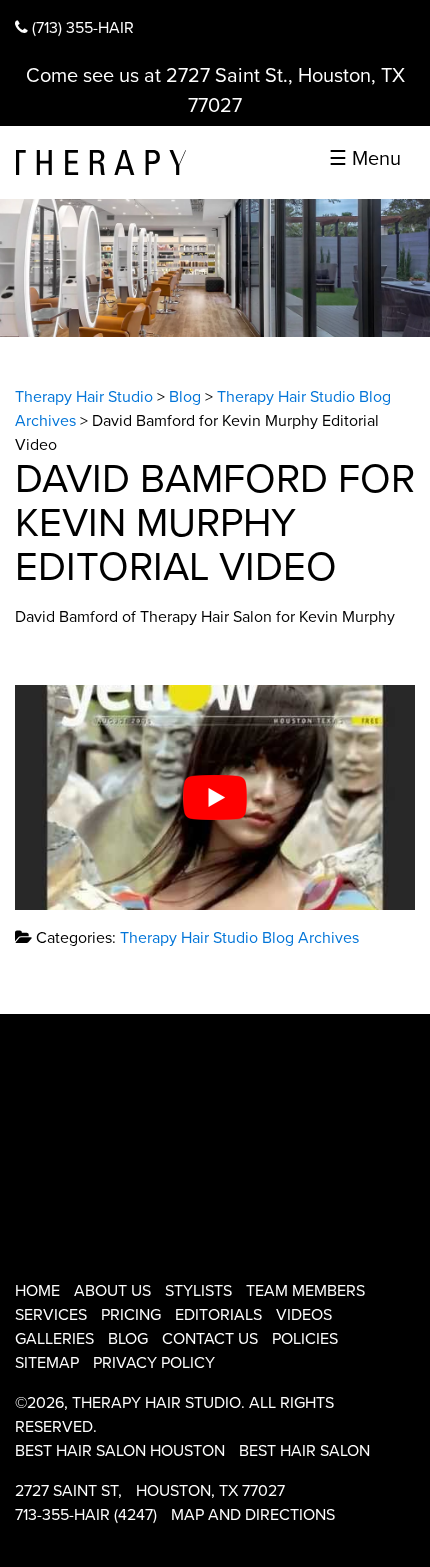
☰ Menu (365, 159)
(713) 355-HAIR (81, 28)
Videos (304, 1315)
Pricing (131, 1315)
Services (51, 1315)
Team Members (305, 1291)
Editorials (218, 1315)
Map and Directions (253, 1515)
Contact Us (210, 1339)
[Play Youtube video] (215, 797)
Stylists (198, 1291)
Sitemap (47, 1363)
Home (37, 1291)
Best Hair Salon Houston (120, 1451)
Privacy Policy (154, 1363)
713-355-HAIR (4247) (86, 1515)
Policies (305, 1339)
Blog (128, 1339)
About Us (112, 1291)
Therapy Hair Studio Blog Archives (239, 938)
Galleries (54, 1339)
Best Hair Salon (304, 1451)
